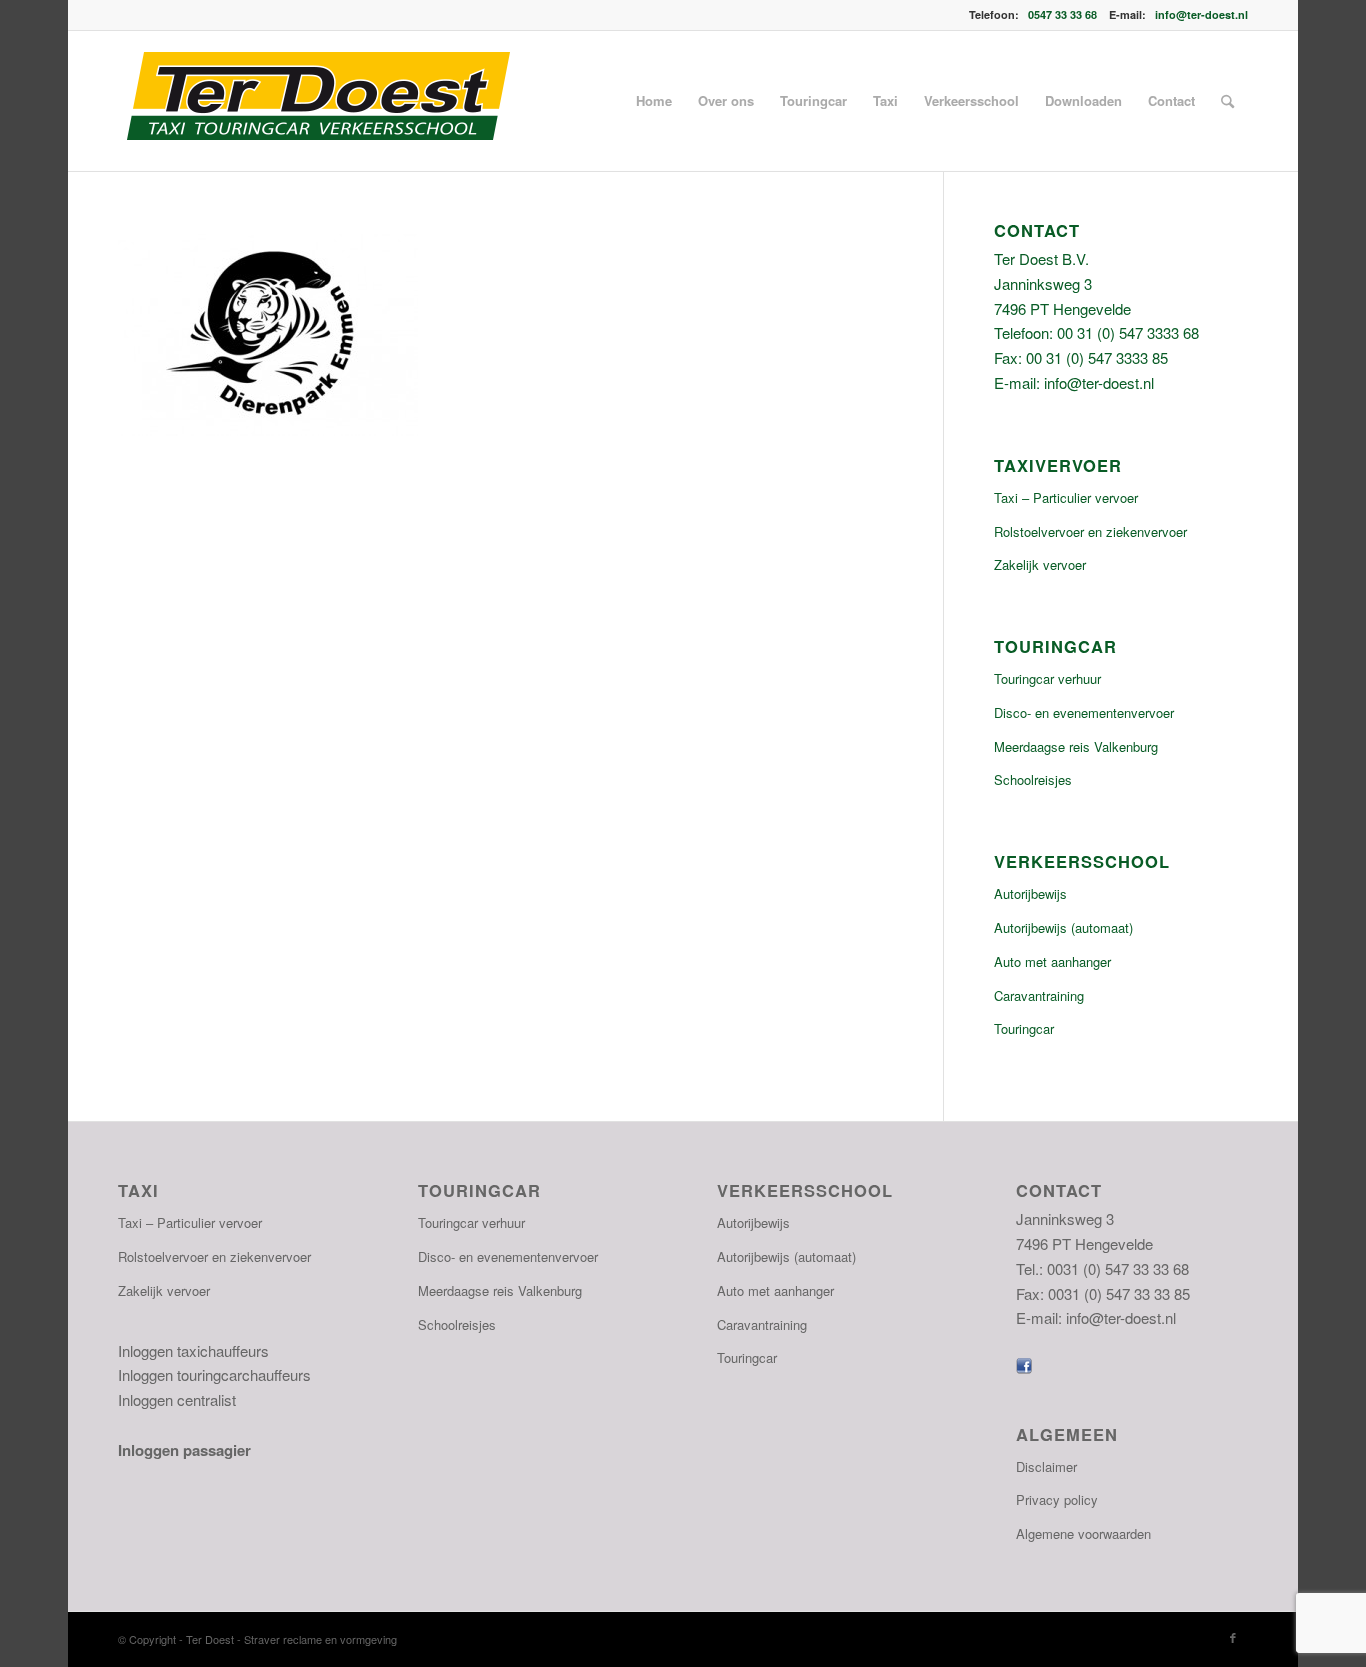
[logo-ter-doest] (316, 101)
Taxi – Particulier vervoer (1066, 497)
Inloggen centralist (177, 1399)
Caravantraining (1039, 995)
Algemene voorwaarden (1083, 1533)
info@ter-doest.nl (1201, 14)
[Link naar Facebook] (1233, 1637)
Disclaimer (1046, 1466)
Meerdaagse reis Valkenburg (1076, 746)
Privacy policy (1057, 1499)
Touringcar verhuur (1047, 678)
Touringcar (1024, 1028)
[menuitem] (654, 101)
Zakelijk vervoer (1040, 564)
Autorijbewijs (1030, 893)
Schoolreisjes (1033, 779)
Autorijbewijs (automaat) (1063, 927)
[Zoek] (1227, 101)
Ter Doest (211, 1639)
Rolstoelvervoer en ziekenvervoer (1090, 531)
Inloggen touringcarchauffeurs (214, 1374)
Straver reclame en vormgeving (320, 1639)
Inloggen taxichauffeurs (193, 1350)
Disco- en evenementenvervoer (1084, 712)
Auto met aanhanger (1052, 961)
